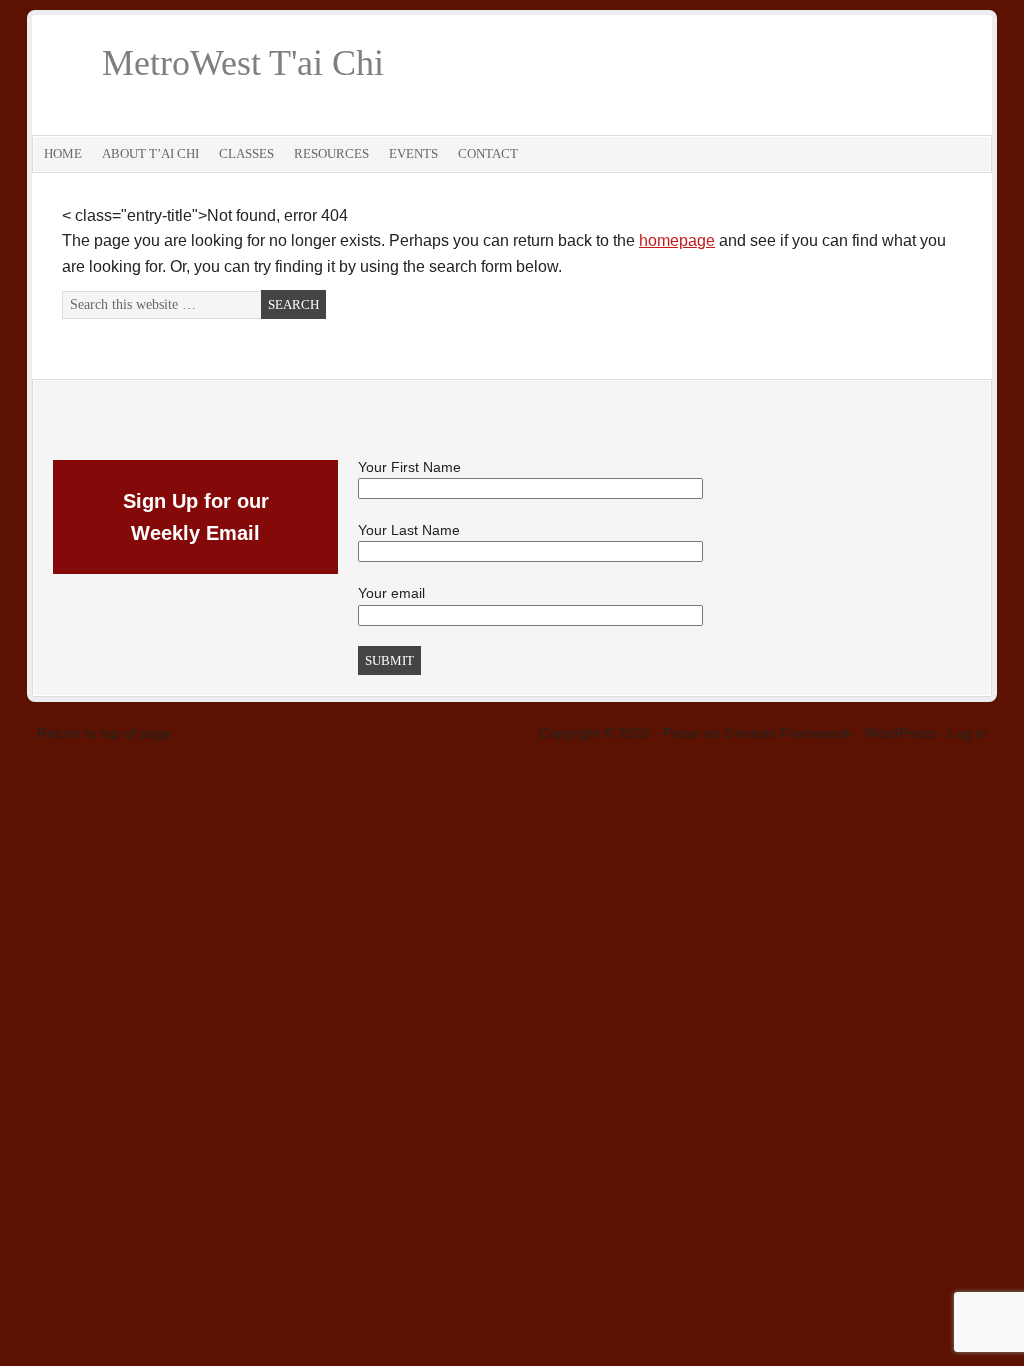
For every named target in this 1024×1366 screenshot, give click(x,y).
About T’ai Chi (150, 153)
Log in (967, 733)
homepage (677, 240)
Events (413, 153)
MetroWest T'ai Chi (243, 63)
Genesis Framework (788, 733)
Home (63, 153)
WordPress (900, 733)
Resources (331, 153)
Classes (246, 153)
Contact (488, 153)
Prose (681, 733)
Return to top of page (104, 733)
